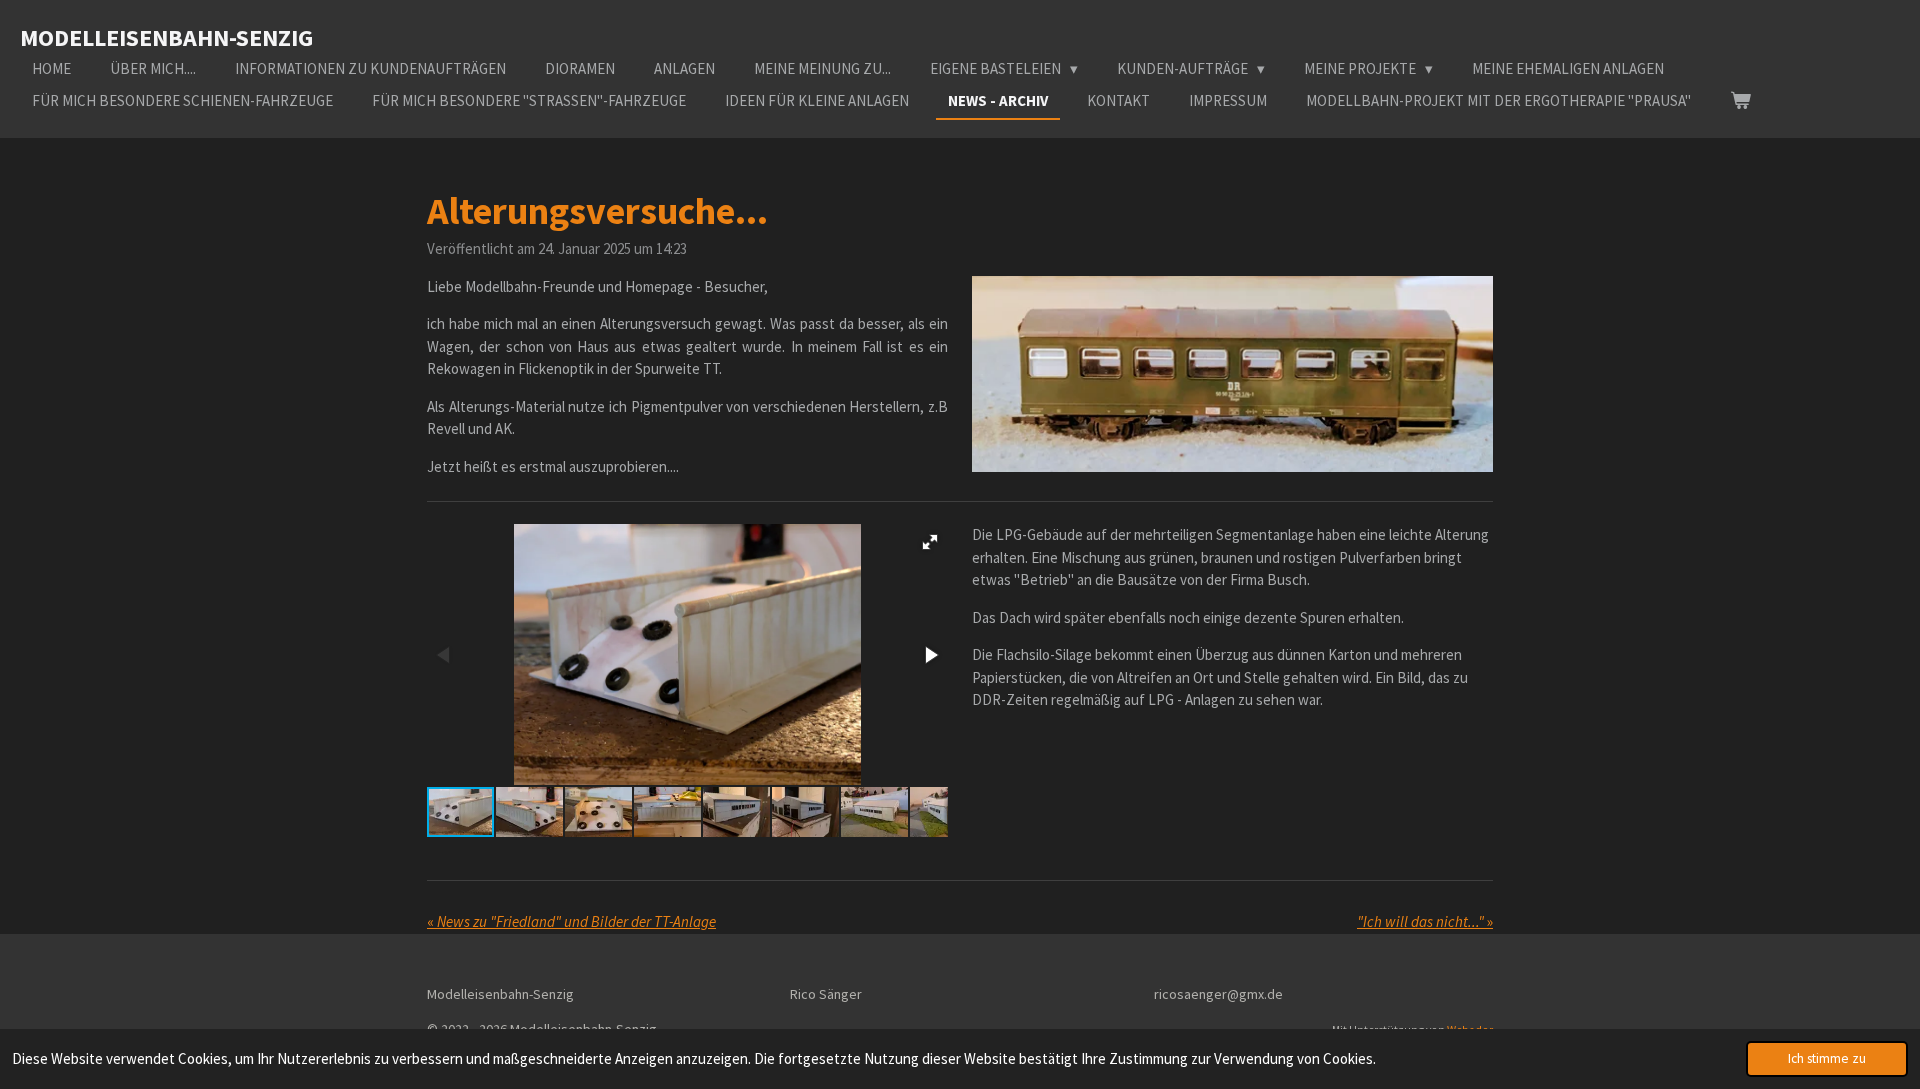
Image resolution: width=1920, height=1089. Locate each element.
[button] (930, 542)
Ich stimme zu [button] (1827, 1058)
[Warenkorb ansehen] (1740, 101)
